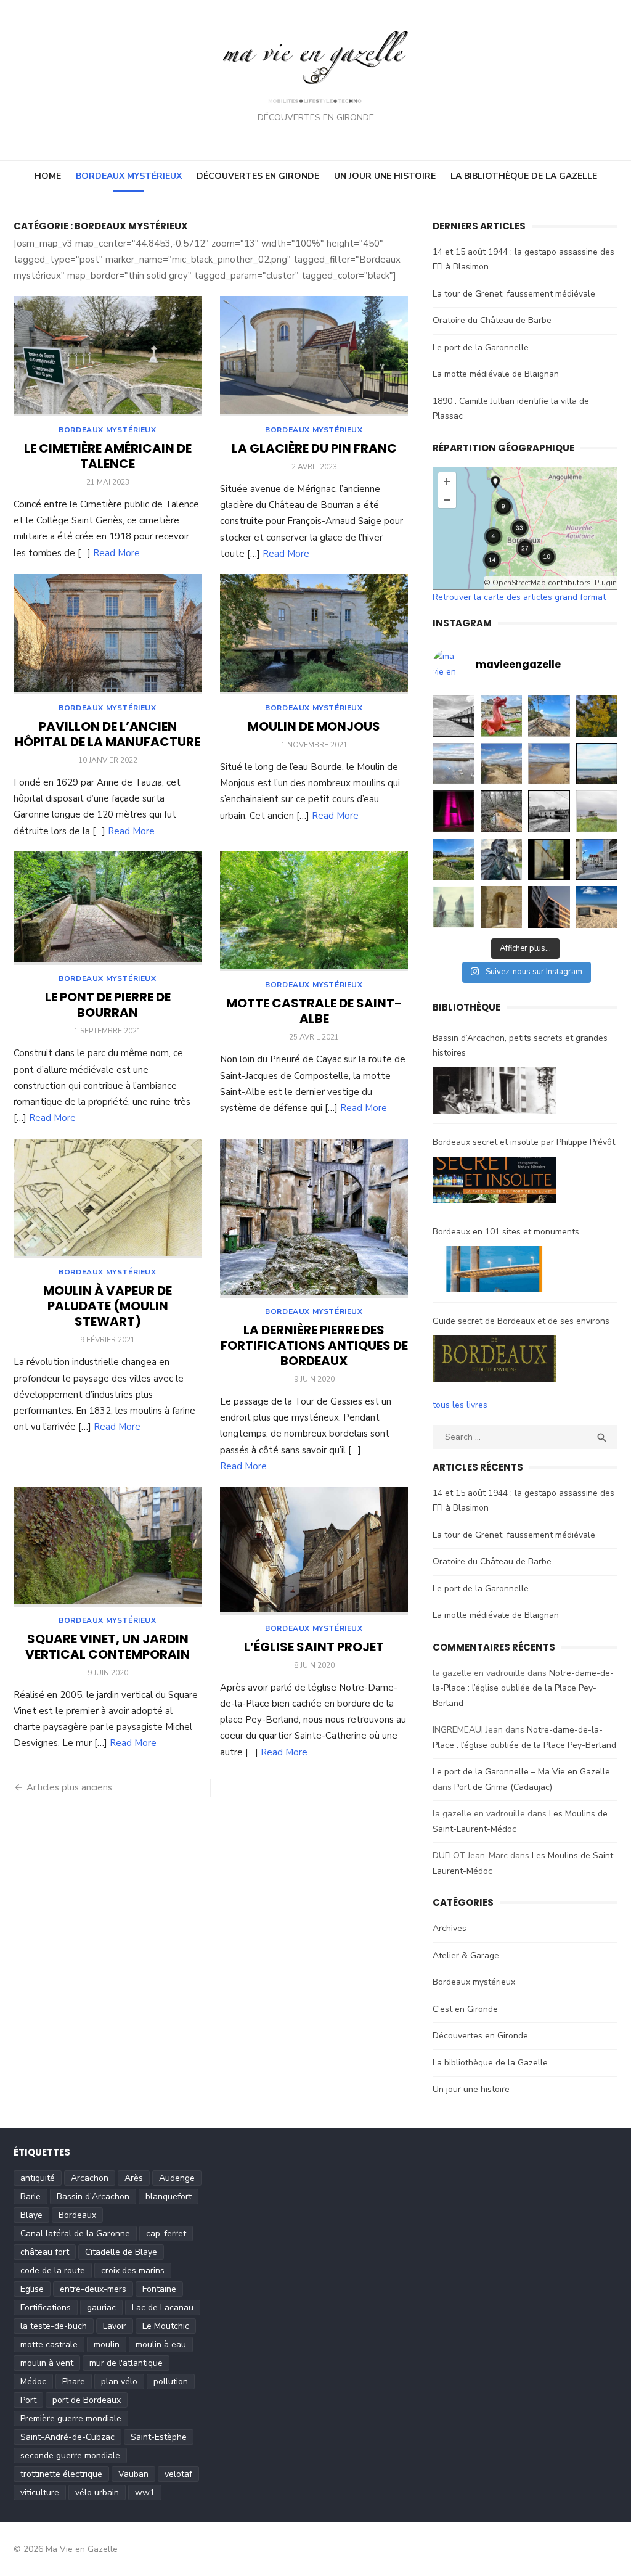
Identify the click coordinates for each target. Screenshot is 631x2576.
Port (28, 2400)
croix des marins (133, 2270)
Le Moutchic (166, 2326)
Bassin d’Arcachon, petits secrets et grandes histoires (520, 1046)
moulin (107, 2344)
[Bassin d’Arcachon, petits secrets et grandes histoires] (494, 1093)
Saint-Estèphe (159, 2437)
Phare (74, 2381)
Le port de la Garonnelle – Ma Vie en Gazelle (521, 1772)
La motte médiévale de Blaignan (496, 374)
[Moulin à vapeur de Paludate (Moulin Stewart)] (108, 1199)
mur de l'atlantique (126, 2363)
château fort (45, 2252)
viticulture (40, 2492)
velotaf (178, 2474)
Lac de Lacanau (163, 2307)
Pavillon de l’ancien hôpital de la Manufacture (108, 734)
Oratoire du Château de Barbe (492, 320)
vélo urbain (97, 2492)
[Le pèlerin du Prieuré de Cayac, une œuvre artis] (502, 859)
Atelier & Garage (466, 1955)
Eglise (32, 2289)
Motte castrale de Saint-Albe (314, 1011)
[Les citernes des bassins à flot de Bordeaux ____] (454, 811)
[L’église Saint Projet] (314, 1550)
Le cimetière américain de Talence (108, 456)
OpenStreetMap (519, 583)
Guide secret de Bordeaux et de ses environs (521, 1321)
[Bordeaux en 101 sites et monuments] (494, 1272)
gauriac (101, 2307)
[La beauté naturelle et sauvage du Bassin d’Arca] (502, 764)
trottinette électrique (61, 2474)
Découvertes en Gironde (258, 176)
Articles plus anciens (69, 1787)
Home (48, 176)
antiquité (38, 2178)
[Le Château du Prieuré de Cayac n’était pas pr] (549, 859)
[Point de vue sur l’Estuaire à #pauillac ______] (454, 907)
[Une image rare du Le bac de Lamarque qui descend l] (597, 764)
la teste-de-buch (54, 2326)
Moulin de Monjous (314, 726)
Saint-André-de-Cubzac (67, 2437)
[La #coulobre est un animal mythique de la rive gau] (502, 716)
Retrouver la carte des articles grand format (519, 597)
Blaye (31, 2215)
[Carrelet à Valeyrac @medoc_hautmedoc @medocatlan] (597, 811)
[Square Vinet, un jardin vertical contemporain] (108, 1547)
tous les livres (460, 1405)
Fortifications (46, 2307)
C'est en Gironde (465, 2009)
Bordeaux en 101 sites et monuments (506, 1232)
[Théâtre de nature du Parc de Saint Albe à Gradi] (454, 859)
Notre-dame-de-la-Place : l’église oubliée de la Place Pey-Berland (523, 1688)
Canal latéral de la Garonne (75, 2233)
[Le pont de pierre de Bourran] (108, 909)
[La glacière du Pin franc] (314, 356)
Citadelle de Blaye (121, 2252)
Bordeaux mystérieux (129, 176)
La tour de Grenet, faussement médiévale (514, 294)
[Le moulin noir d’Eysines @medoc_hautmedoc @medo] (549, 811)
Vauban (133, 2474)
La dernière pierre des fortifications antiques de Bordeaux (314, 1345)
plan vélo (119, 2381)
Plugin (605, 583)
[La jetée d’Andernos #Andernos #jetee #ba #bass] (454, 716)
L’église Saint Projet (314, 1647)
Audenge (177, 2178)
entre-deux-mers (93, 2289)
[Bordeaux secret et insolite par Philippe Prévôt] (494, 1183)
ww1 (145, 2492)
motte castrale (49, 2344)
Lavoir (115, 2326)
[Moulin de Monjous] (314, 634)
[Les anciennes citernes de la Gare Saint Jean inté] (597, 859)
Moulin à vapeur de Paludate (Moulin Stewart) (108, 1306)
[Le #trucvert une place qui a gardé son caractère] (597, 907)
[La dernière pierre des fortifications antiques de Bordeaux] (314, 1218)
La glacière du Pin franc (314, 448)
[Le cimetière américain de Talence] (108, 356)
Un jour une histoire (385, 176)
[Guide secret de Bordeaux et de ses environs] (494, 1361)
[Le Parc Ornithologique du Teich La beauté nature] (454, 764)
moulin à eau (161, 2344)
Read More (116, 553)
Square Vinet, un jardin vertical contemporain (108, 1647)
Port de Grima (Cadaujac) (503, 1787)
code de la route (53, 2270)
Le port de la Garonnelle (481, 347)
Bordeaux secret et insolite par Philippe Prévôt (524, 1142)
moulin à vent (47, 2363)
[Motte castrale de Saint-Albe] (314, 912)
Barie (31, 2197)
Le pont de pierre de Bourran (108, 1005)
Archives (450, 1928)
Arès (134, 2178)
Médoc (33, 2381)
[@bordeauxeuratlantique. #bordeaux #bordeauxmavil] (549, 907)
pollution (171, 2381)
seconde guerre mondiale (70, 2455)
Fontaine (159, 2289)
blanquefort (169, 2197)
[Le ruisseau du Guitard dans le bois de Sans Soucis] (502, 811)
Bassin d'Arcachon (93, 2197)
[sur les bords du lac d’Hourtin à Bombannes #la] (549, 716)
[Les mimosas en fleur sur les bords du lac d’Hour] (597, 716)
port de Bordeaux (87, 2400)
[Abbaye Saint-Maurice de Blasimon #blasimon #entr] (502, 907)
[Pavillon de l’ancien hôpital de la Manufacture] (108, 634)
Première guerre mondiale (71, 2418)
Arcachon (90, 2178)
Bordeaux (77, 2215)
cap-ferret (166, 2233)
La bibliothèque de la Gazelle (524, 176)
